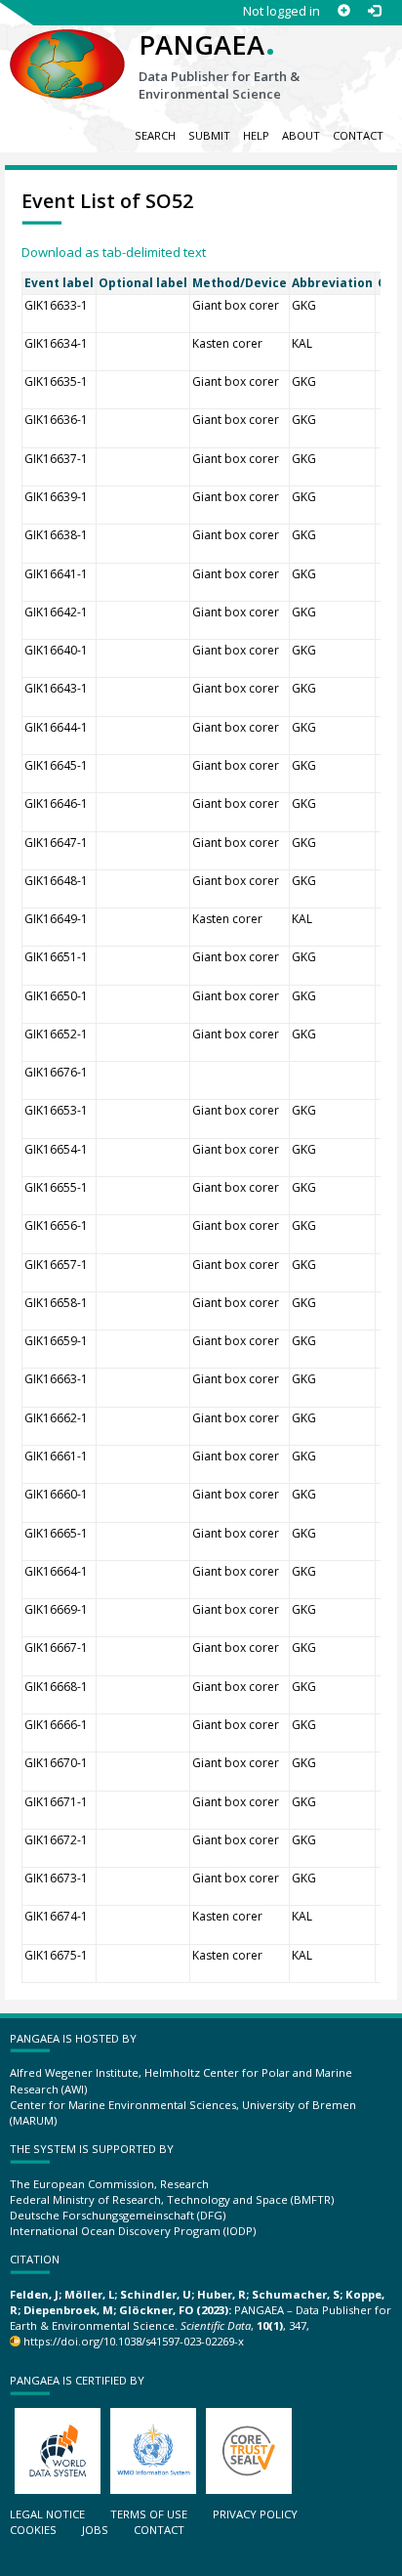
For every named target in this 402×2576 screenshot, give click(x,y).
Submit (209, 135)
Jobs (95, 2530)
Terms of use (149, 2514)
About (301, 135)
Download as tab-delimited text (114, 252)
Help (256, 135)
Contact (358, 135)
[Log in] (374, 11)
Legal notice (47, 2514)
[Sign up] (344, 11)
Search (155, 135)
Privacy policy (255, 2514)
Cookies (33, 2530)
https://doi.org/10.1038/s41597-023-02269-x (134, 2341)
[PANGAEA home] (67, 48)
